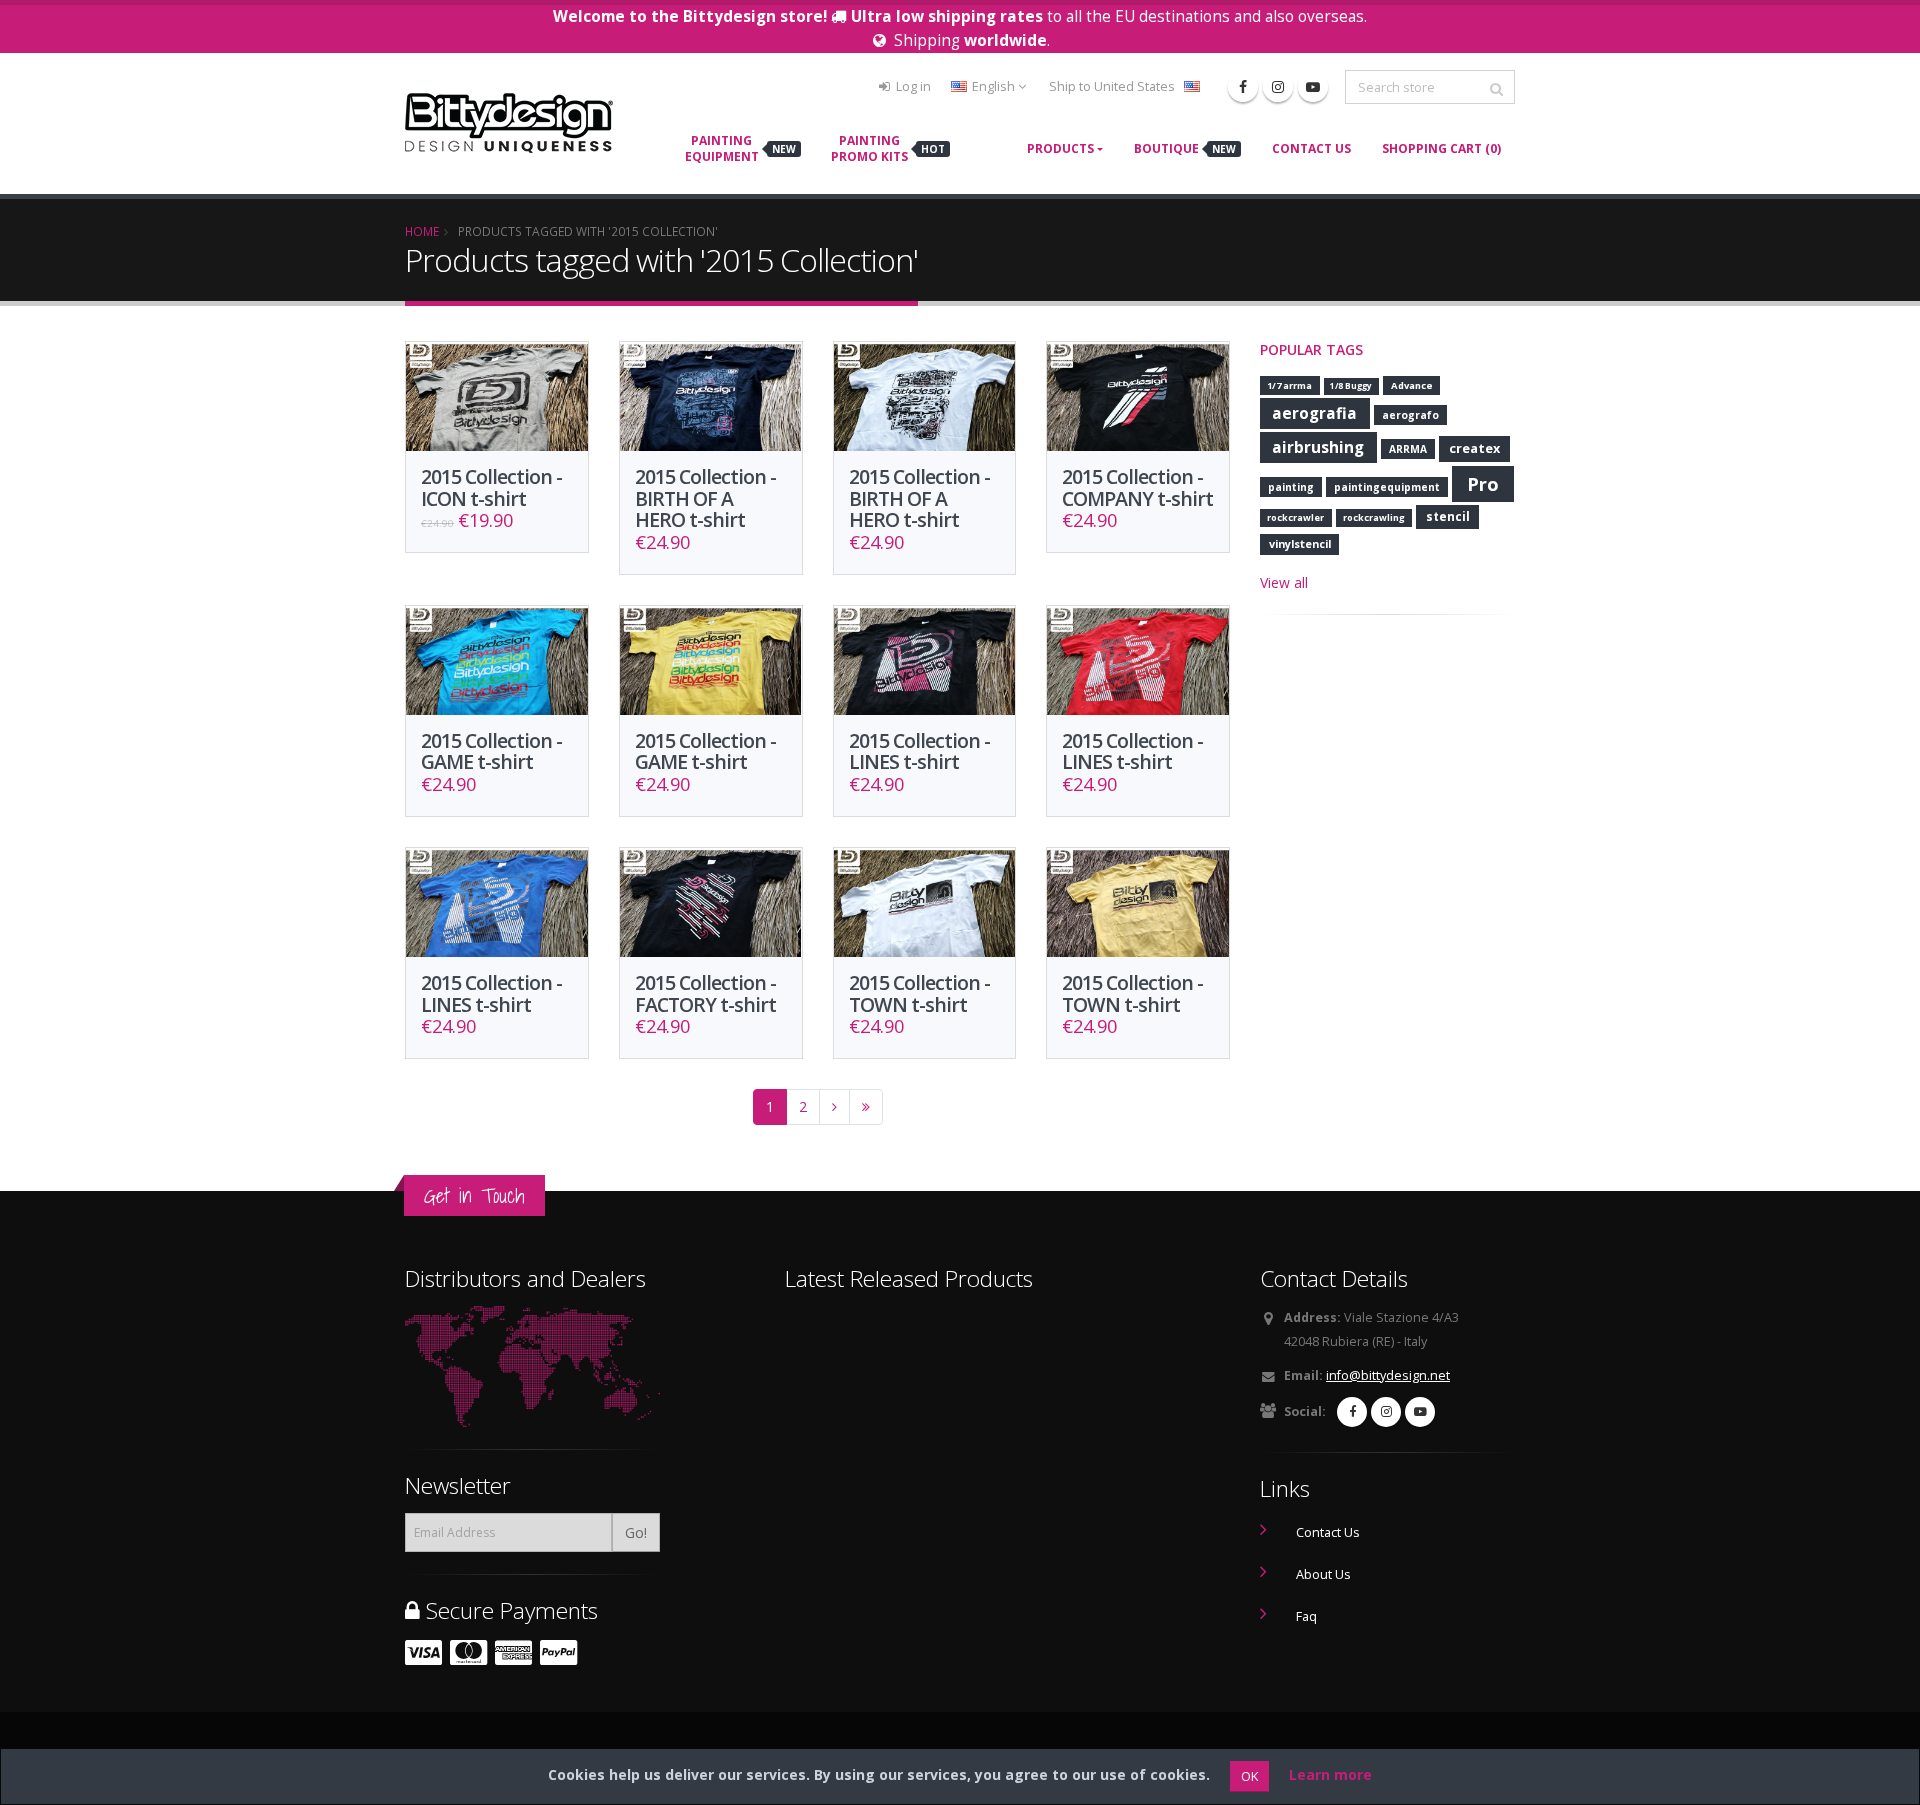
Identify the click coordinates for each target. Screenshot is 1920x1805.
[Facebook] (1243, 87)
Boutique (1185, 148)
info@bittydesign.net (1388, 1375)
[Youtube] (1313, 87)
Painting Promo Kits (888, 148)
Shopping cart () (1441, 148)
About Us (1323, 1574)
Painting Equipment (740, 148)
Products (1060, 148)
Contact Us (1311, 148)
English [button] (993, 86)
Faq (1306, 1616)
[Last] (866, 1107)
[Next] (834, 1107)
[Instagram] (1278, 87)
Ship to (1112, 86)
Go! (636, 1532)
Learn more (1330, 1774)
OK (1249, 1776)
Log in (912, 86)
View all (1284, 582)
